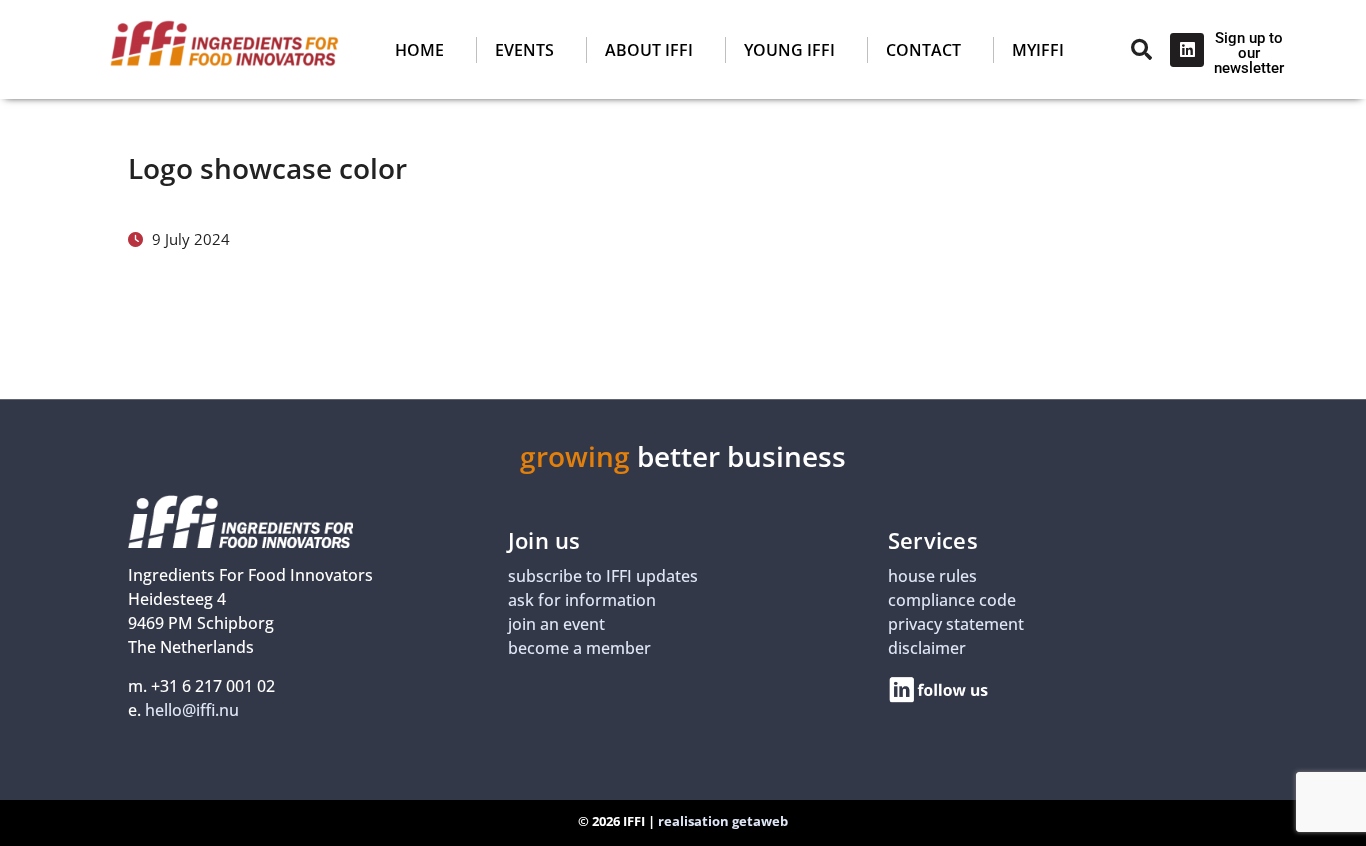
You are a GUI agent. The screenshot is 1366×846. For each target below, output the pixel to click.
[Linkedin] (1187, 50)
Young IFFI (789, 50)
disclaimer (927, 648)
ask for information (582, 600)
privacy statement (956, 624)
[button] (661, 50)
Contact (923, 50)
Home (419, 50)
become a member (579, 648)
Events (524, 50)
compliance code (952, 600)
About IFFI (649, 50)
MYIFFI (1038, 50)
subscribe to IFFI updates (603, 576)
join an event (556, 624)
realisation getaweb (723, 821)
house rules (932, 576)
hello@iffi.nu (192, 710)
